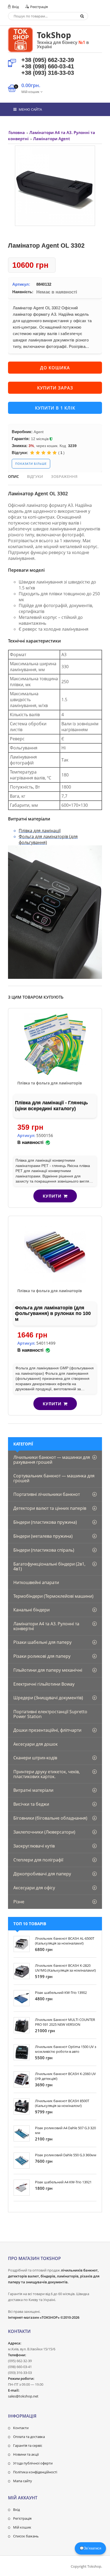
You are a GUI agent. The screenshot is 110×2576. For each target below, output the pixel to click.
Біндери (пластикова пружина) (45, 1522)
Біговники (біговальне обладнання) (50, 1818)
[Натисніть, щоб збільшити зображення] (55, 186)
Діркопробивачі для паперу (42, 1874)
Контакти (21, 2428)
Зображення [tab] (64, 476)
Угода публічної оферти (33, 2463)
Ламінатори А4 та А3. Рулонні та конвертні (46, 1626)
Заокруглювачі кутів (34, 1846)
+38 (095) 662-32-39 (48, 60)
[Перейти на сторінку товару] (55, 1044)
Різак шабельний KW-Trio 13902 (61, 1993)
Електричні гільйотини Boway (44, 1684)
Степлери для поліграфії (38, 1860)
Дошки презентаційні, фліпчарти (47, 1730)
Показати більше (31, 464)
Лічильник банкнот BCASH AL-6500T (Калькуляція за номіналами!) (65, 1941)
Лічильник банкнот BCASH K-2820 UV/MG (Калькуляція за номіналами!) (65, 1968)
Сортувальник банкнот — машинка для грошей (54, 1478)
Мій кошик (22, 2527)
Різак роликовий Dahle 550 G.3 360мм (66, 2155)
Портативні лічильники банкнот (47, 1494)
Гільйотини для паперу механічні (48, 1670)
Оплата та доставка (29, 2437)
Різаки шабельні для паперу (42, 1642)
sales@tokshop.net (23, 2396)
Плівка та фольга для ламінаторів (50, 1083)
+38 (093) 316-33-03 (48, 73)
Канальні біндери (32, 1610)
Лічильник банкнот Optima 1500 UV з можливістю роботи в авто (66, 2049)
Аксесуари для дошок (36, 1744)
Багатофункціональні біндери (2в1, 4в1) (49, 1566)
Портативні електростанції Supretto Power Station (50, 1714)
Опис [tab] (13, 476)
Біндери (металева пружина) (43, 1536)
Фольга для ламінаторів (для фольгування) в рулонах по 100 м (53, 1313)
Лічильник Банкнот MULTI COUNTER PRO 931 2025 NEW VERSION (65, 2022)
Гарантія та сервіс (28, 2445)
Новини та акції (26, 2454)
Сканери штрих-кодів (35, 1758)
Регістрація (22, 2518)
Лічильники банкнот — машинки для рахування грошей (52, 1460)
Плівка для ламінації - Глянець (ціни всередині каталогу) (51, 1106)
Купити (52, 1196)
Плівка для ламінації (40, 831)
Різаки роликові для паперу (42, 1656)
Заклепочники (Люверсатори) (44, 1832)
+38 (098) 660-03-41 (48, 66)
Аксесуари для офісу (34, 1888)
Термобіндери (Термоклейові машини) (53, 1596)
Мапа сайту (23, 2481)
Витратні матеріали (33, 1790)
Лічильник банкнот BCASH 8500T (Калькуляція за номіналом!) (62, 2103)
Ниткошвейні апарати (36, 1582)
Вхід (15, 7)
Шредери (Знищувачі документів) (48, 1698)
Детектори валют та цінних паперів (50, 1508)
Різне (19, 1902)
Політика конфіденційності (35, 2472)
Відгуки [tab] (35, 476)
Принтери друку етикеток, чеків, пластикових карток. (47, 1774)
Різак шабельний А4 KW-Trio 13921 (63, 2182)
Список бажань (26, 2536)
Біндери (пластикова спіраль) (44, 1550)
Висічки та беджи (31, 1804)
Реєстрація (39, 7)
